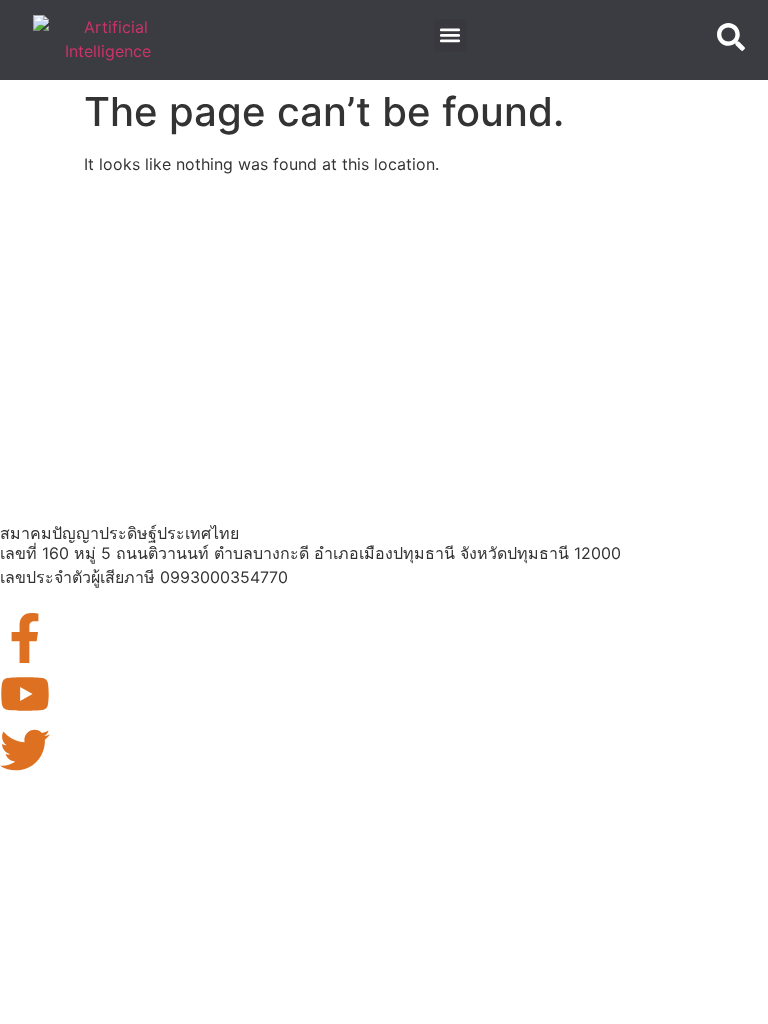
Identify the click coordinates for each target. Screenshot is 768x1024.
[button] (450, 35)
